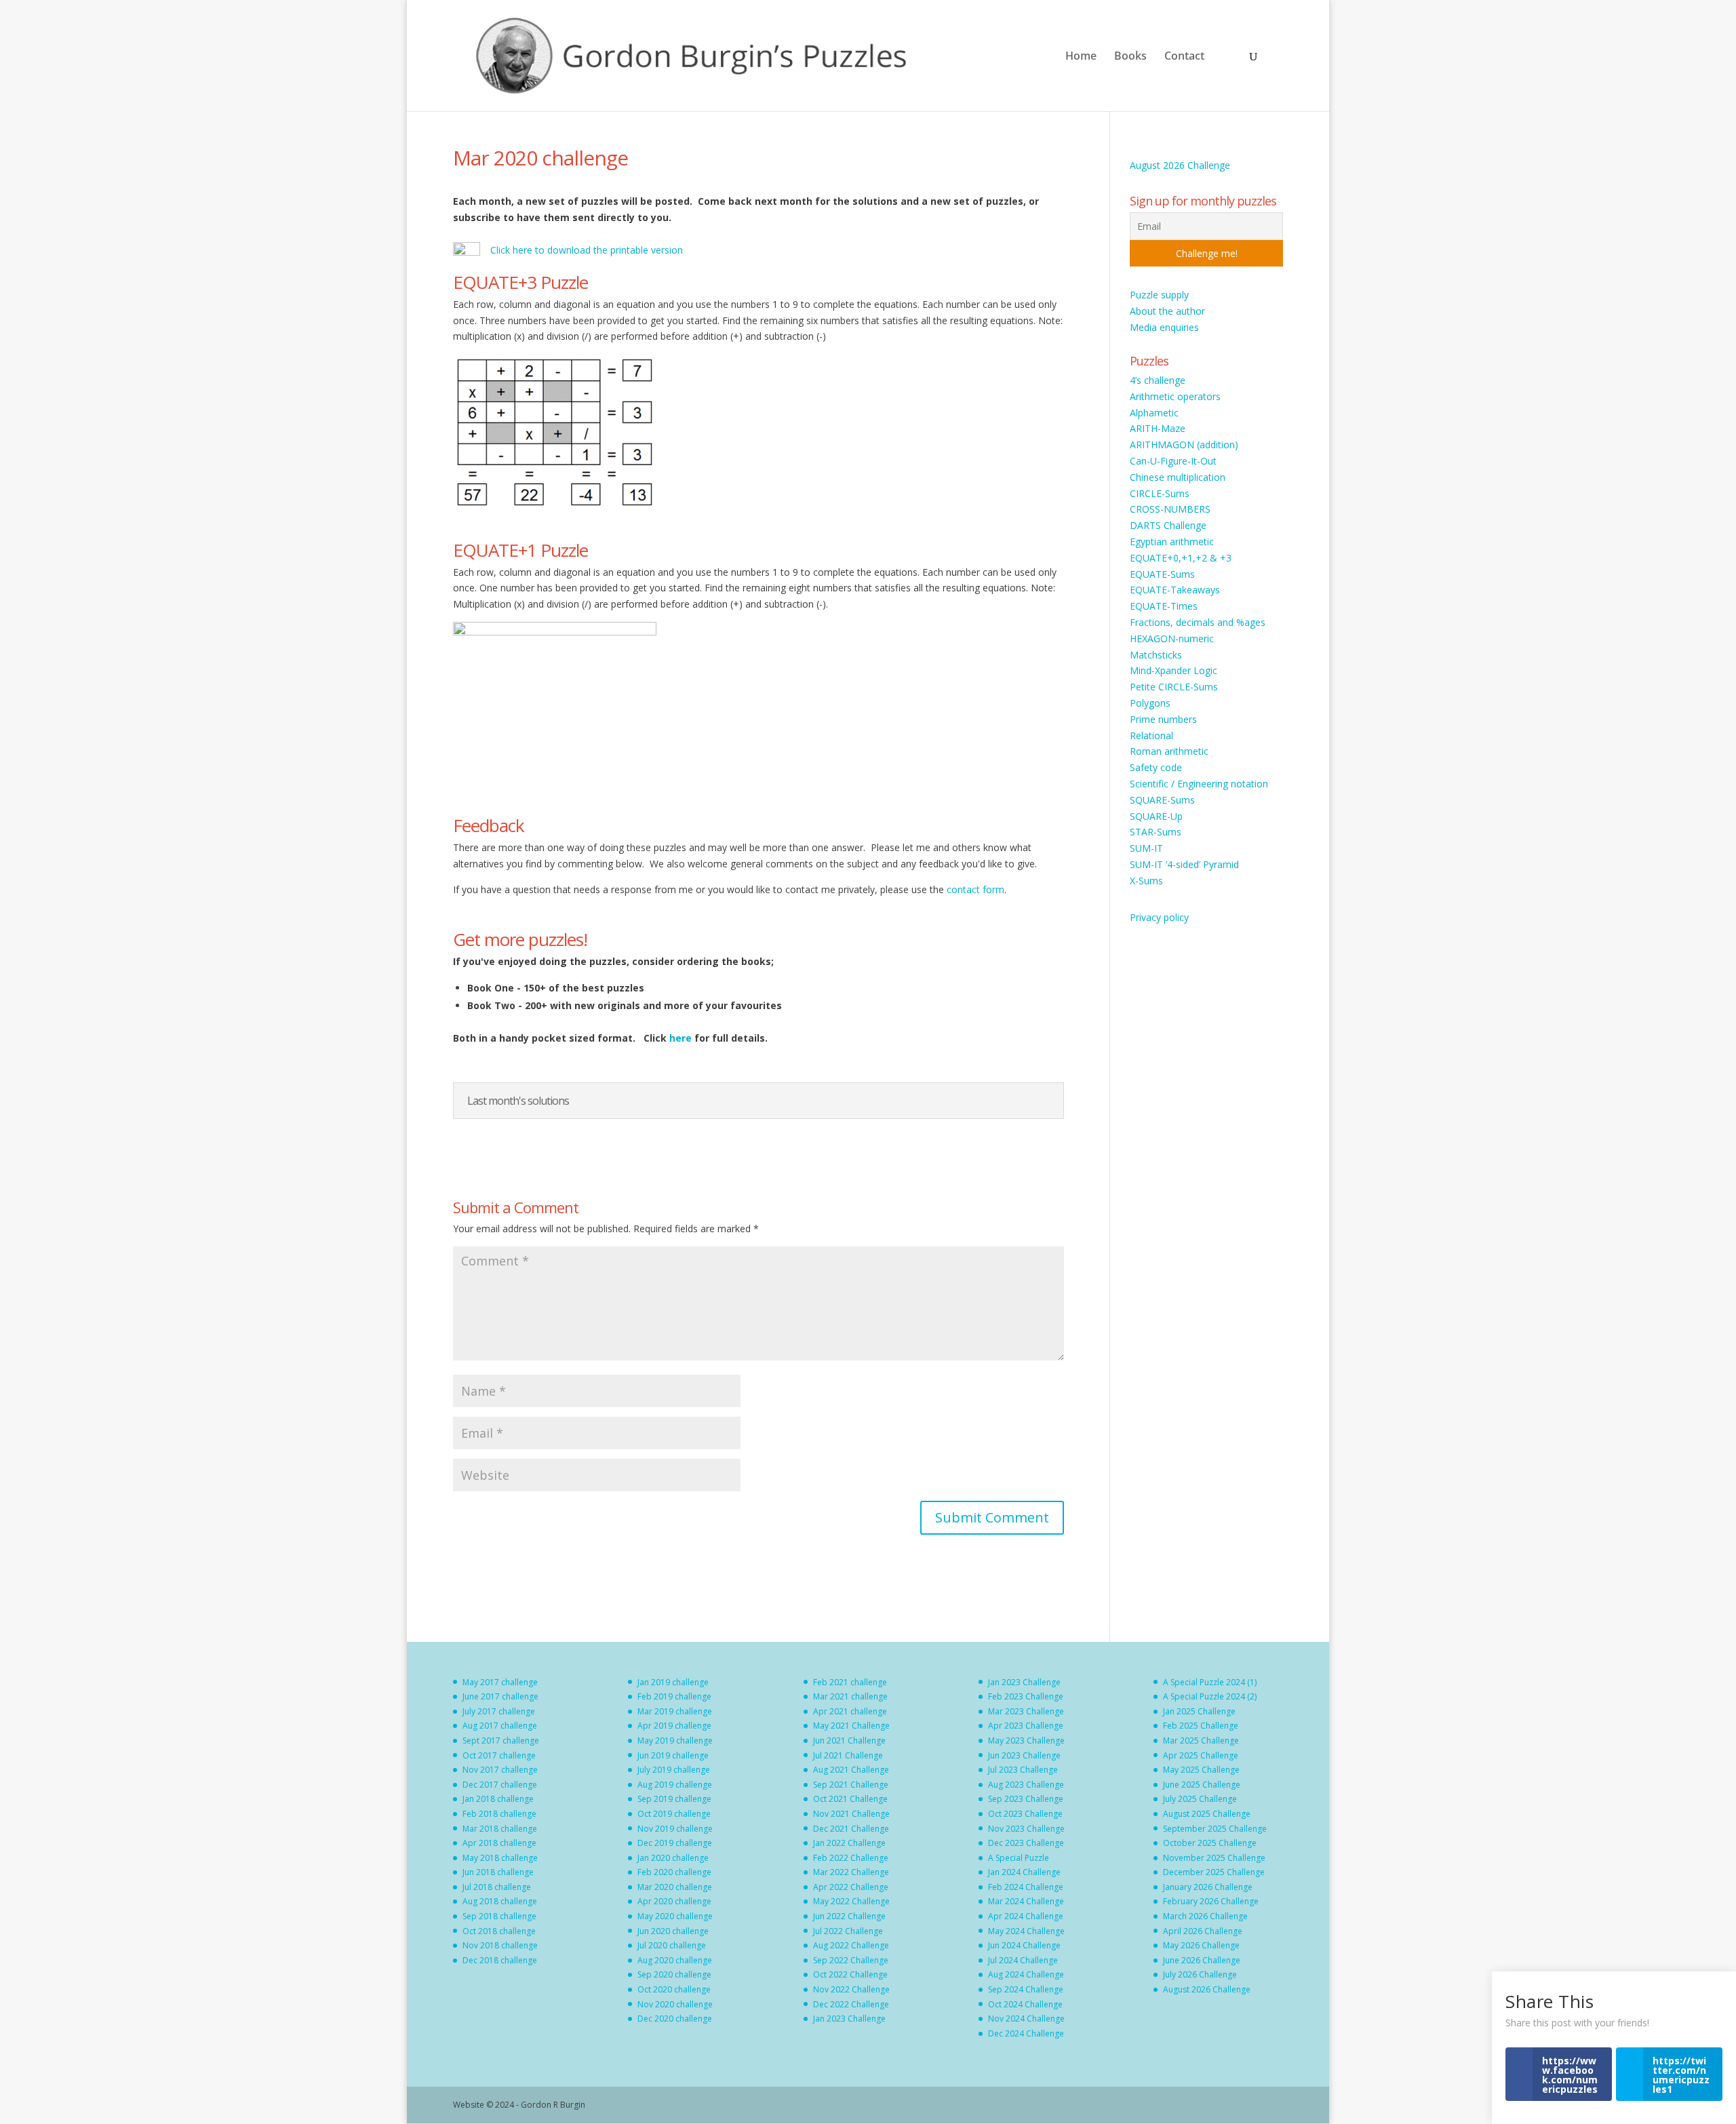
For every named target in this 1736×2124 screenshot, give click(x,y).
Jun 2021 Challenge (849, 1740)
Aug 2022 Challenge (851, 1945)
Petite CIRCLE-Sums (1174, 687)
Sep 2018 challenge (499, 1916)
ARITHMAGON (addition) (1184, 445)
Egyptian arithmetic (1172, 542)
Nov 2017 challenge (500, 1770)
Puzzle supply (1159, 295)
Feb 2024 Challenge (1026, 1887)
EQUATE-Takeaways (1175, 590)
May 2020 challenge (675, 1916)
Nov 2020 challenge (675, 2004)
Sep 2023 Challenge (1026, 1799)
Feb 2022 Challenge (851, 1858)
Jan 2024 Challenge (1024, 1872)
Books (1130, 57)
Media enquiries (1164, 327)
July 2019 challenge (674, 1770)
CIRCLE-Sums (1160, 493)
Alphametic (1154, 413)
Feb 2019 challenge (674, 1696)
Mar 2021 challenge (850, 1696)
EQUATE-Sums (1162, 574)
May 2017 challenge (500, 1682)
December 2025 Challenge (1214, 1872)
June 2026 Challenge (1202, 1960)
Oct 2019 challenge (674, 1814)
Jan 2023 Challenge (849, 2019)
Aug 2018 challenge (500, 1901)
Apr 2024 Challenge (1026, 1916)
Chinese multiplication (1178, 477)
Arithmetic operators (1175, 396)
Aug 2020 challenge (675, 1960)
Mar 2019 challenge (675, 1711)
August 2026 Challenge (1180, 165)
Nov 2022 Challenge (851, 1989)
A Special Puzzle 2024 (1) (1210, 1682)
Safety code (1156, 767)
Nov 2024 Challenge (1026, 2019)
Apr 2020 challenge (674, 1901)
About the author (1167, 311)
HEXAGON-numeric (1172, 638)
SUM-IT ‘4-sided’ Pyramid (1184, 864)
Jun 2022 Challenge (849, 1916)
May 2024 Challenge (1026, 1931)
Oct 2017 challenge (499, 1755)
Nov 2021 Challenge (851, 1814)
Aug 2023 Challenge (1026, 1785)
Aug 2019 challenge (675, 1785)
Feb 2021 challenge (850, 1682)
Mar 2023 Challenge (1026, 1711)
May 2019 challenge (675, 1740)
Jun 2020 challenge (673, 1931)
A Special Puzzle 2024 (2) (1210, 1696)
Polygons (1150, 703)
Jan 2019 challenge (673, 1682)
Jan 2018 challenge (498, 1799)
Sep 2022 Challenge (851, 1960)
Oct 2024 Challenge (1025, 2004)
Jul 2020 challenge (672, 1945)
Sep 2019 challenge (674, 1799)
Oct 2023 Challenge (1025, 1814)
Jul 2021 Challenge (848, 1755)
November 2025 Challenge (1214, 1858)
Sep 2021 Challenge (851, 1785)
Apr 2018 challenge (499, 1843)
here (682, 1038)
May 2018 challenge (500, 1858)
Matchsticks (1156, 655)
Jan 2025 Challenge (1199, 1711)
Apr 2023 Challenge (1026, 1726)
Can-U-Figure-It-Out (1173, 461)
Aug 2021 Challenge (851, 1770)
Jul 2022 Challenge (848, 1931)
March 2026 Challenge (1205, 1916)
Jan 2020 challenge (673, 1858)
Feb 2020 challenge (674, 1872)
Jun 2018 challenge (498, 1872)
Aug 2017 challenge (500, 1726)
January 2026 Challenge (1208, 1887)
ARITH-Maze (1158, 428)
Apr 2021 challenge (850, 1711)
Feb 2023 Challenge (1026, 1696)
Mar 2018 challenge (500, 1829)
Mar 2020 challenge (675, 1887)
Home (1081, 57)
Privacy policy (1159, 917)
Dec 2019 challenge (675, 1843)
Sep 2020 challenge (674, 1974)
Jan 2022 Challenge (849, 1843)
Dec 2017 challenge (500, 1785)
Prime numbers (1163, 719)
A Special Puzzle (1019, 1858)
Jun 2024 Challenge (1024, 1945)
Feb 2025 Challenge (1201, 1726)
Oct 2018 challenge (499, 1931)
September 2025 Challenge (1215, 1829)
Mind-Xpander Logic (1173, 670)
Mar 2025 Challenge (1201, 1740)
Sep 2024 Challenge (1026, 1989)
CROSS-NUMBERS (1170, 509)
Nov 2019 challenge (675, 1829)
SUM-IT (1146, 848)
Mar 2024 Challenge (1026, 1901)
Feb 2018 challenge (499, 1814)
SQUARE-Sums (1162, 800)
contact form (975, 889)
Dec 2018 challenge (500, 1960)
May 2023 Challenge (1026, 1740)
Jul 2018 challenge (497, 1887)
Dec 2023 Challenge (1026, 1843)
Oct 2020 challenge (674, 1989)
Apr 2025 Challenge (1201, 1755)
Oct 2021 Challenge (850, 1799)
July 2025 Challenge (1200, 1799)
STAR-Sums (1156, 832)
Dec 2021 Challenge (851, 1829)
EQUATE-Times (1164, 606)
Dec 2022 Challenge (851, 2004)
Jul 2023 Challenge (1023, 1770)
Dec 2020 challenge (675, 2019)
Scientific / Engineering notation (1199, 784)
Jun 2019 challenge (673, 1755)
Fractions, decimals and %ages (1198, 622)
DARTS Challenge (1168, 525)
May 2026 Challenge (1201, 1945)
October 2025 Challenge (1210, 1843)
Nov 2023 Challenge (1026, 1829)
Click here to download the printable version (587, 250)
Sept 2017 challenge (501, 1740)
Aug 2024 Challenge (1026, 1974)
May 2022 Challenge (851, 1901)
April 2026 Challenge (1203, 1931)
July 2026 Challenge (1200, 1974)
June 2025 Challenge (1202, 1785)
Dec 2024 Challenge (1026, 2033)
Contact (1184, 57)
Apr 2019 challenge (674, 1726)
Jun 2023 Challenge (1024, 1755)
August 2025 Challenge (1207, 1814)
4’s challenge (1158, 380)
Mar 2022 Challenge (851, 1872)
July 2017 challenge (499, 1711)
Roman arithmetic (1169, 751)
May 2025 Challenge (1201, 1770)
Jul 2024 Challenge (1023, 1960)
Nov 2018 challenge (500, 1945)
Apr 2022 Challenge (851, 1887)
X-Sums (1146, 881)
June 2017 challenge (500, 1696)
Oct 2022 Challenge (850, 1974)
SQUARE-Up (1156, 816)
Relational (1151, 735)
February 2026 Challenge (1211, 1901)
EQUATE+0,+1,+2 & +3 (1181, 558)
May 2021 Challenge (851, 1726)
